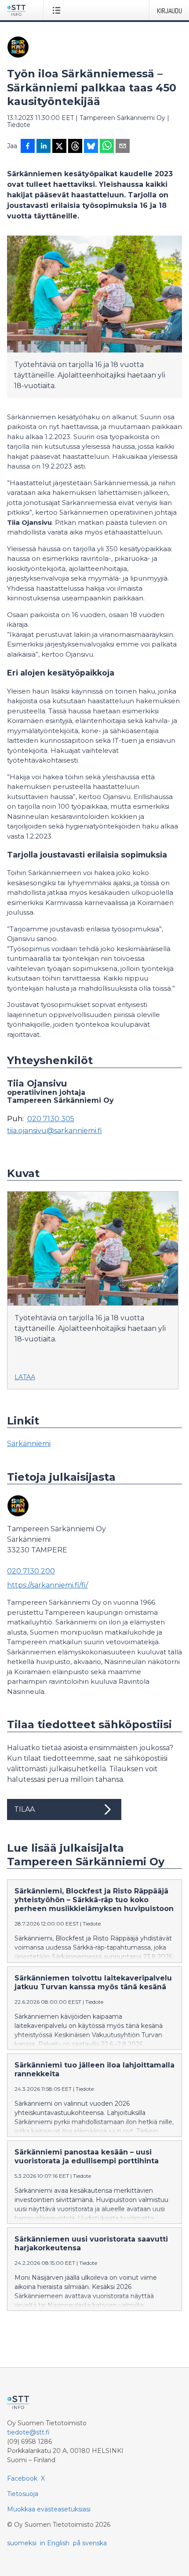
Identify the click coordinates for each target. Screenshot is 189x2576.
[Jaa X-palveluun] (59, 147)
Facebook (22, 2478)
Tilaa (24, 1809)
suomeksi (22, 2543)
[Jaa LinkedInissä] (44, 147)
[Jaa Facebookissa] (28, 147)
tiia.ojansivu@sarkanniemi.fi (55, 1131)
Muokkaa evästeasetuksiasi (49, 2509)
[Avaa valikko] (58, 10)
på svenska (90, 2543)
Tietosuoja (23, 2494)
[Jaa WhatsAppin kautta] (107, 147)
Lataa (25, 1377)
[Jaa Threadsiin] (75, 147)
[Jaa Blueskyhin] (91, 147)
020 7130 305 (51, 1119)
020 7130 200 (31, 1571)
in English (55, 2543)
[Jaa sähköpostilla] (123, 147)
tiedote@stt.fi (28, 2432)
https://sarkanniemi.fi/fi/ (47, 1585)
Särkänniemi (29, 1444)
